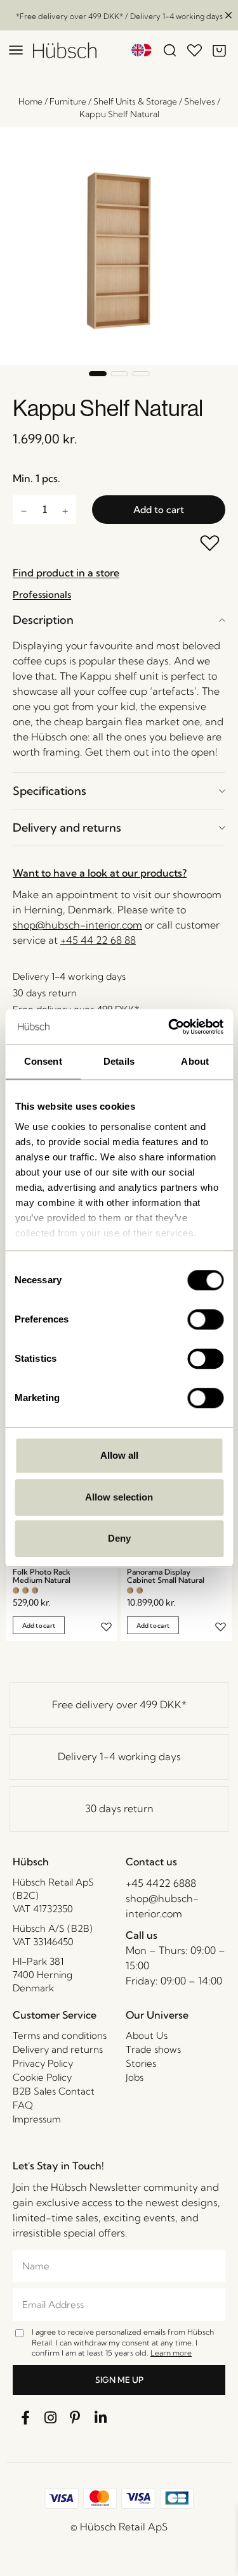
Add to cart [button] (39, 1626)
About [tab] (195, 1061)
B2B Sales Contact (54, 2091)
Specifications (50, 791)
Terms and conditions (60, 2035)
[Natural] (16, 1590)
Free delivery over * (119, 1704)
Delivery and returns (67, 828)
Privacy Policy (43, 2063)
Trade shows (153, 2049)
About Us (147, 2035)
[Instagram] (51, 2418)
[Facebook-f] (25, 2418)
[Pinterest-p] (76, 2418)
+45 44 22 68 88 (98, 940)
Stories (141, 2063)
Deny (119, 1538)
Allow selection (119, 1497)
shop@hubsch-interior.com (77, 925)
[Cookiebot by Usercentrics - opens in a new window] (169, 1027)
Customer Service (55, 2015)
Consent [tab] (43, 1061)
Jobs (135, 2077)
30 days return (119, 1808)
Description (43, 620)
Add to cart (159, 510)
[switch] (205, 1319)
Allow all (119, 1455)
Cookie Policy (42, 2077)
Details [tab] (119, 1061)
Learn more (171, 2353)
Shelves (200, 101)
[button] (98, 374)
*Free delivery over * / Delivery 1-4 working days (119, 16)
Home (30, 101)
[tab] (119, 620)
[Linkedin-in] (101, 2418)
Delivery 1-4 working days (119, 1756)
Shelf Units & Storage (135, 101)
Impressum (37, 2119)
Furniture (68, 101)
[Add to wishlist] (210, 544)
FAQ (23, 2105)
